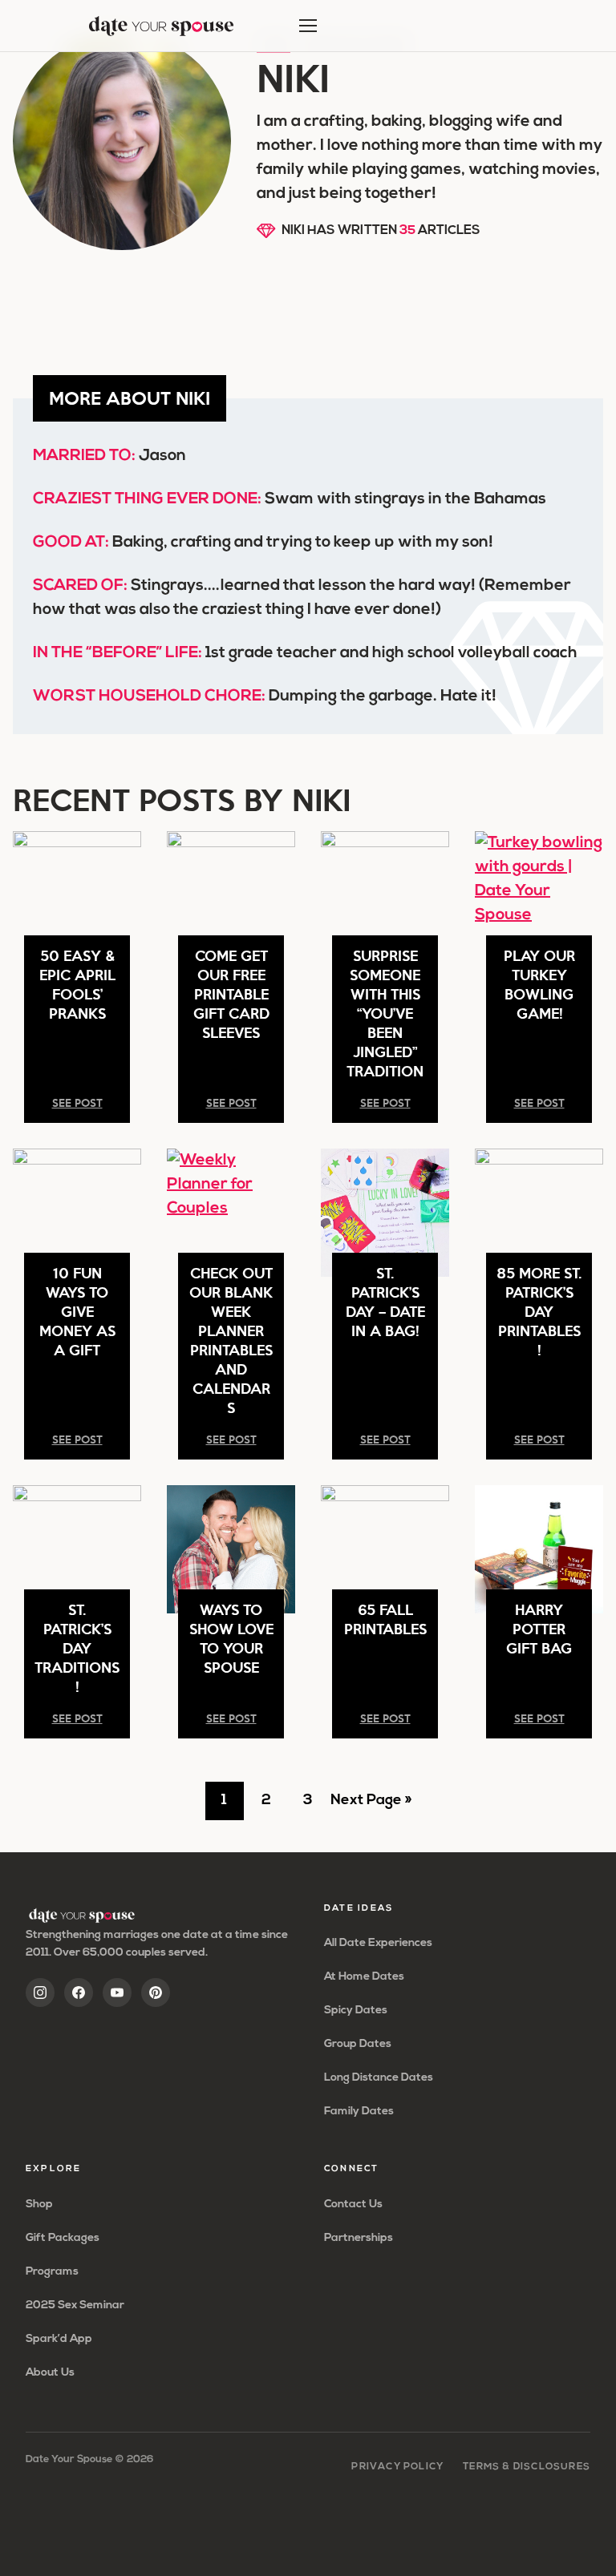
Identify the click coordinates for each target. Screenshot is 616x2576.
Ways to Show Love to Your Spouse (231, 1638)
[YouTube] (117, 1993)
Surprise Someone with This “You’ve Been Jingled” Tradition (385, 1013)
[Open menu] (308, 26)
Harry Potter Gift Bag (539, 1628)
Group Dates (358, 2044)
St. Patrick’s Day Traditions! (77, 1647)
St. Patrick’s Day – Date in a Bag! (385, 1301)
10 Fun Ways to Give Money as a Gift (77, 1311)
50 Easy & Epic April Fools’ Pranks (77, 984)
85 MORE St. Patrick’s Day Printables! (539, 1311)
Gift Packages (63, 2238)
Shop (39, 2205)
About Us (50, 2373)
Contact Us (353, 2205)
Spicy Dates (356, 2011)
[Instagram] (40, 1993)
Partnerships (359, 2238)
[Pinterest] (156, 1993)
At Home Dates (364, 1977)
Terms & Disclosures (527, 2467)
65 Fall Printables (385, 1619)
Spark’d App (59, 2339)
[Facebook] (79, 1993)
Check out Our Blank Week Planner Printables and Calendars (231, 1340)
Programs (52, 2272)
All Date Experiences (378, 1943)
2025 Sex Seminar (75, 2305)
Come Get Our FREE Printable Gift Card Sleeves (231, 993)
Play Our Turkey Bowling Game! (539, 984)
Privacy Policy (397, 2467)
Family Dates (359, 2112)
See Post (77, 1102)
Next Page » (371, 1807)
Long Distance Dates (379, 2078)
